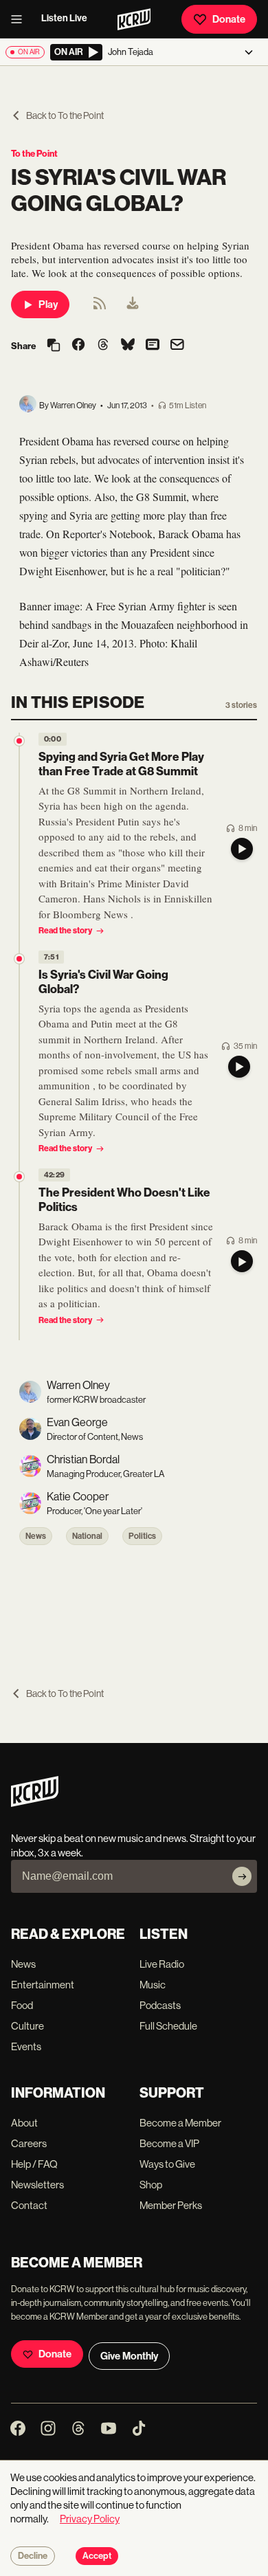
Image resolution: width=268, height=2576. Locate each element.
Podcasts (160, 2005)
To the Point (34, 154)
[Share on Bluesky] (128, 346)
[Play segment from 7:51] (19, 959)
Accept (97, 2556)
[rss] (100, 308)
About (24, 2123)
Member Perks (171, 2205)
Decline (33, 2556)
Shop (151, 2185)
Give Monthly (129, 2356)
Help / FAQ (34, 2164)
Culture (27, 2026)
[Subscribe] (242, 1876)
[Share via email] (177, 346)
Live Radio (162, 1964)
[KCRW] (35, 1803)
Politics (142, 1536)
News (36, 1536)
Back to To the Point (65, 115)
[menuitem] (133, 304)
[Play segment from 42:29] (19, 1177)
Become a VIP (169, 2143)
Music (153, 1985)
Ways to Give (167, 2164)
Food (22, 2005)
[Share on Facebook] (78, 346)
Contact (29, 2205)
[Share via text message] (153, 346)
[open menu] (21, 19)
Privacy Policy (90, 2519)
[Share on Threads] (103, 346)
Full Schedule (168, 2026)
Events (26, 2046)
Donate (229, 19)
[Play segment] (242, 849)
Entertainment (43, 1985)
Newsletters (37, 2185)
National (87, 1536)
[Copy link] (54, 346)
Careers (29, 2143)
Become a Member (180, 2123)
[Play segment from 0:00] (19, 741)
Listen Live (64, 18)
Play (48, 304)
